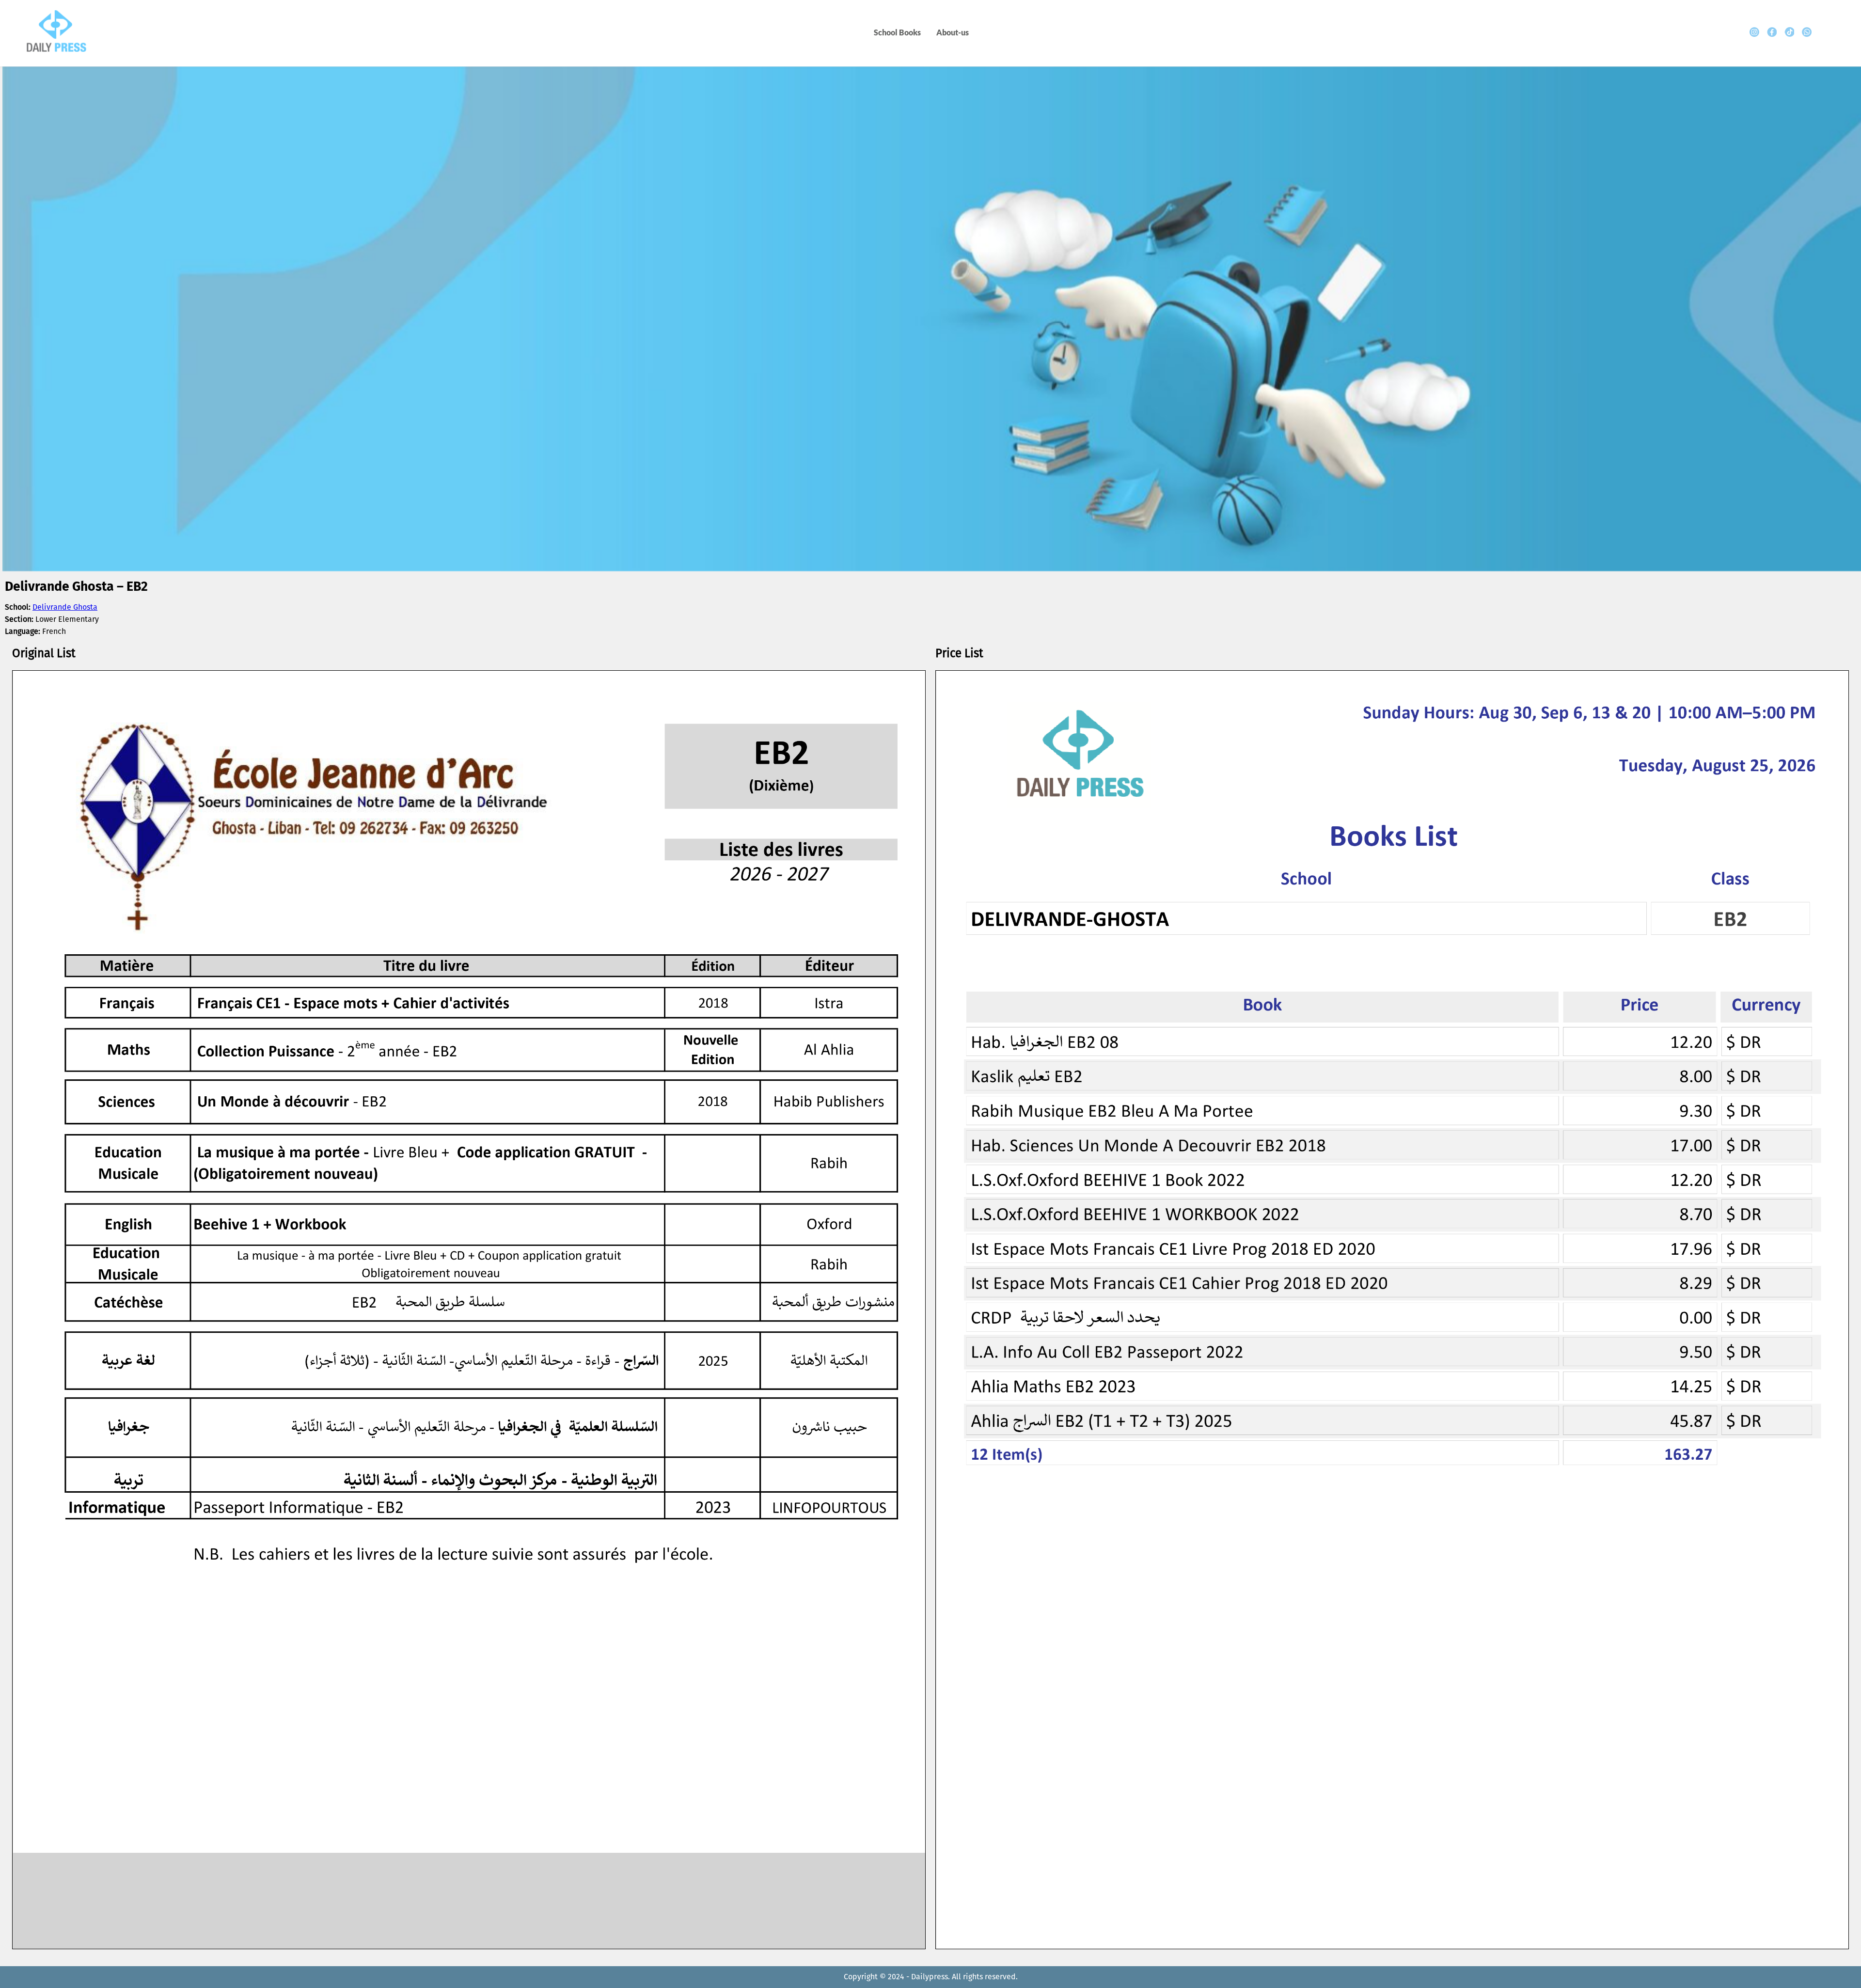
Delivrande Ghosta (65, 607)
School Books (897, 32)
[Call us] (1807, 32)
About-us (953, 32)
